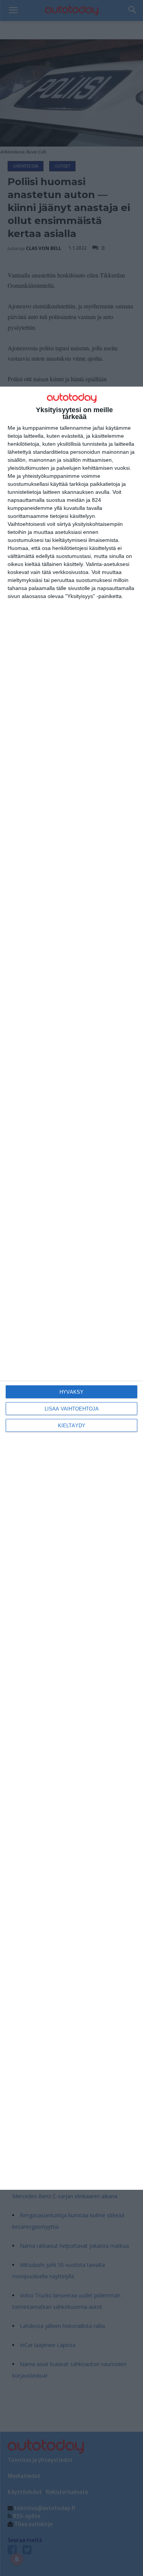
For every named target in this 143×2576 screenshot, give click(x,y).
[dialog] (71, 1288)
